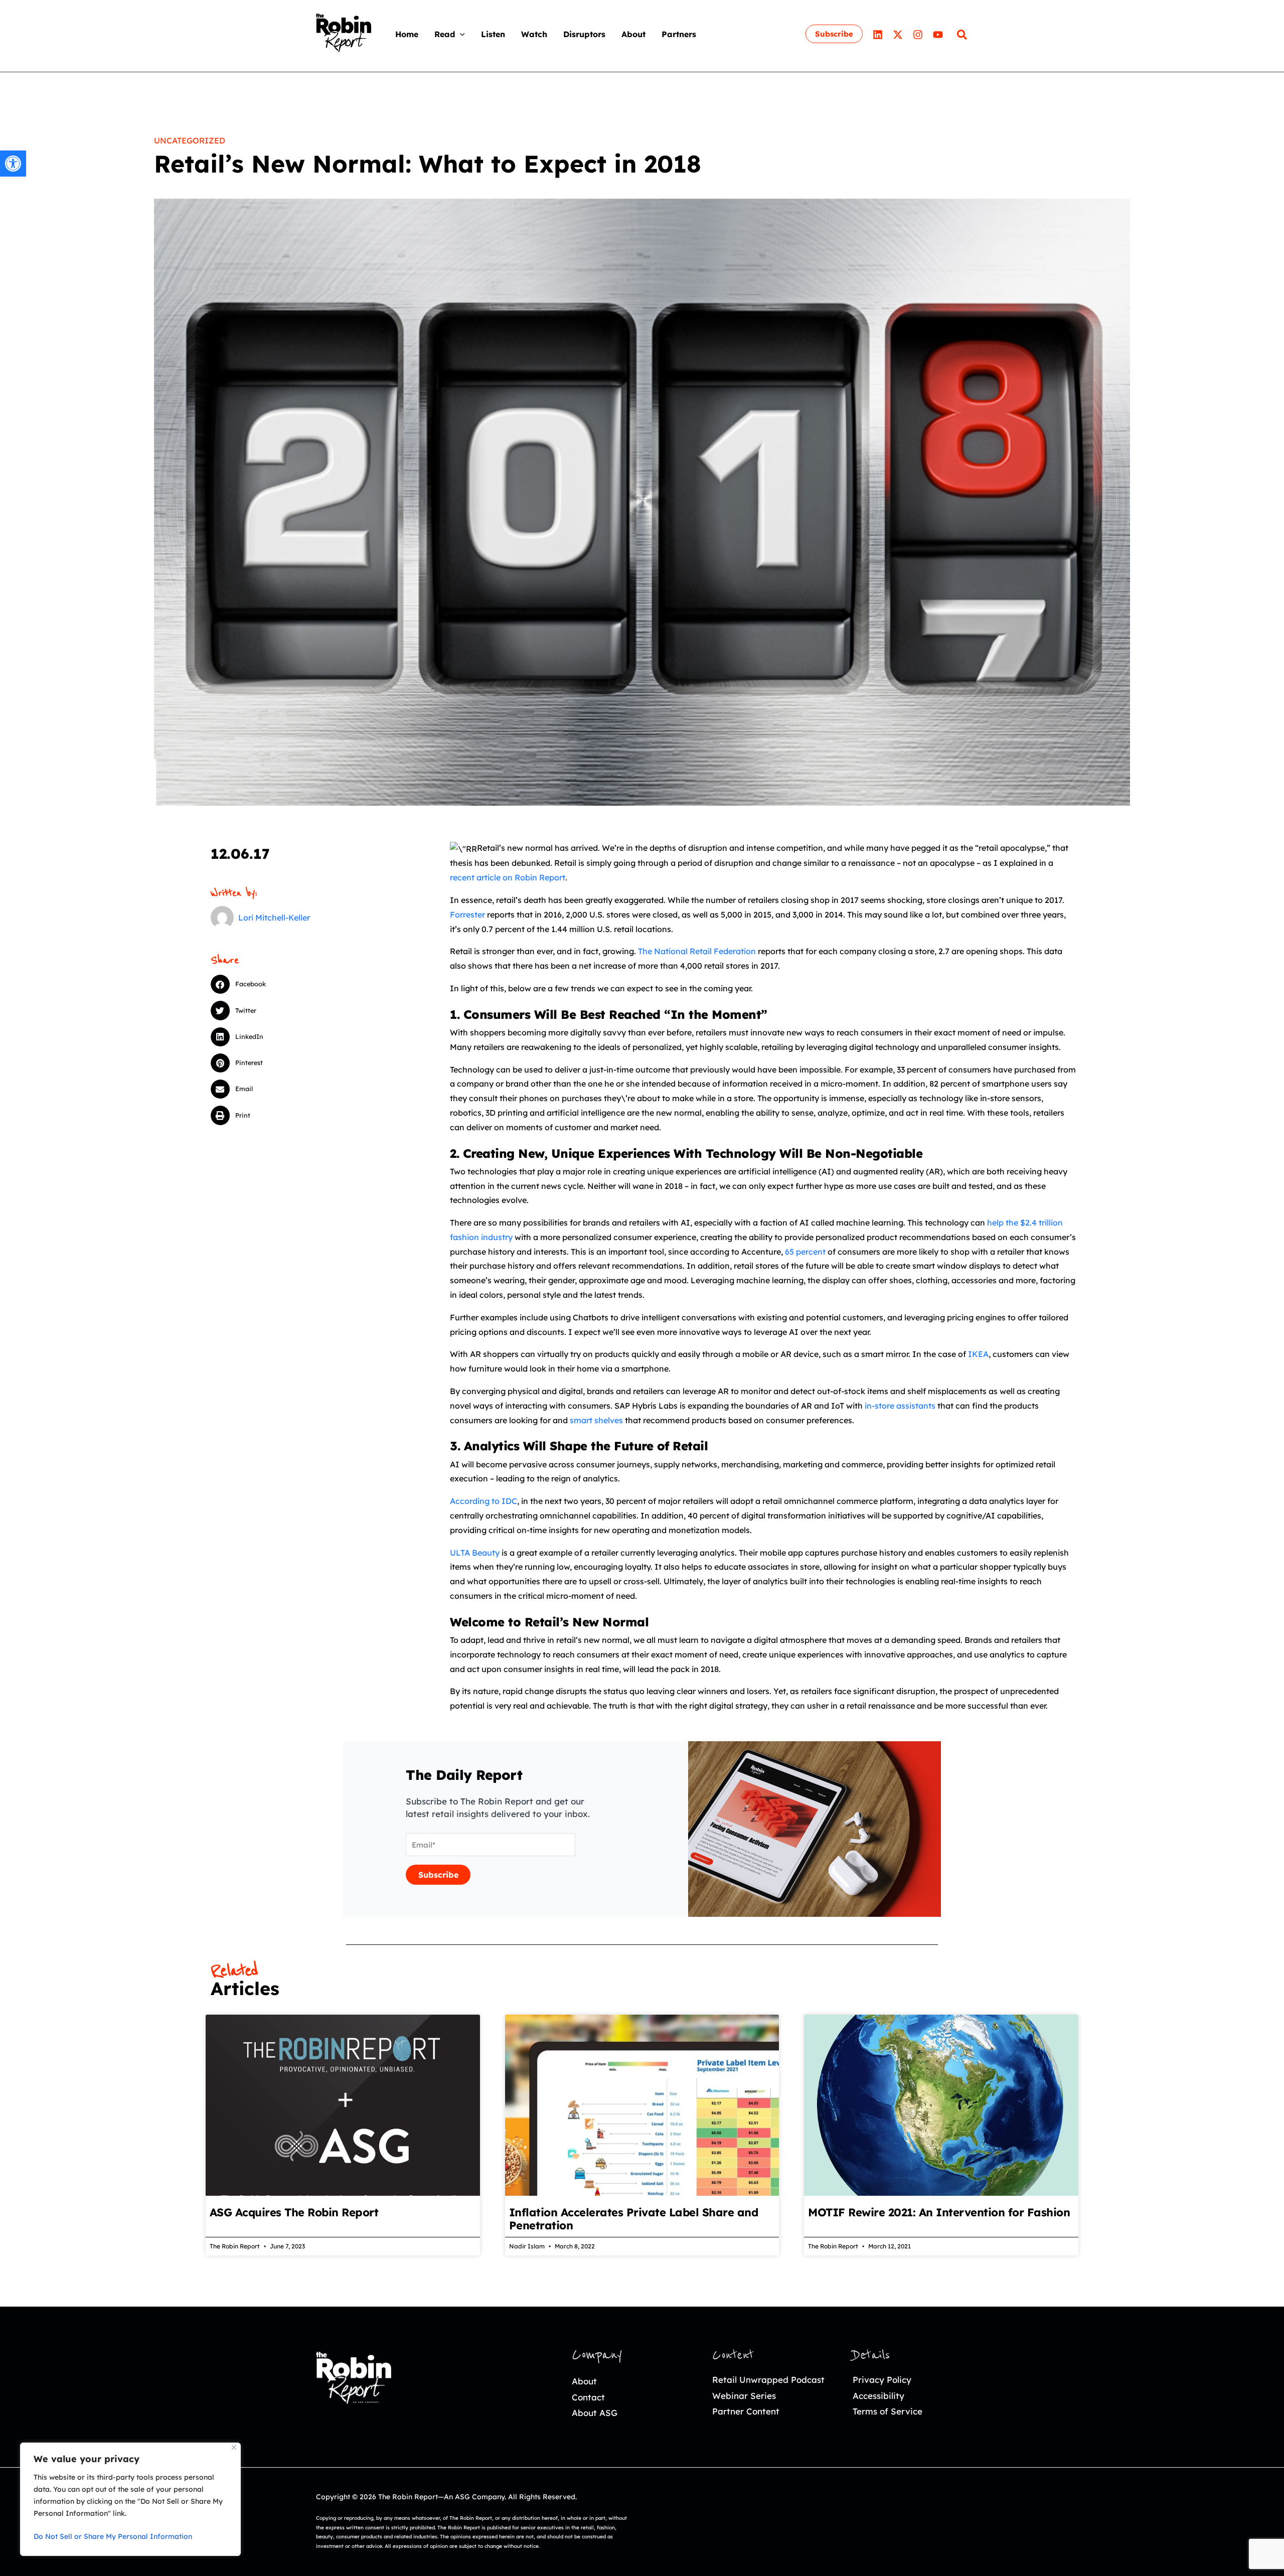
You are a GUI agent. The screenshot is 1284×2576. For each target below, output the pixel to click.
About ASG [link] (595, 2413)
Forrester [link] (467, 915)
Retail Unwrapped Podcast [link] (768, 2380)
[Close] (234, 2447)
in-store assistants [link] (900, 1406)
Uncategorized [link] (190, 140)
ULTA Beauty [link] (475, 1553)
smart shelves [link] (596, 1420)
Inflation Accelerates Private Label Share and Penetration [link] (634, 2219)
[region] (130, 2499)
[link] (13, 164)
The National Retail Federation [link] (697, 951)
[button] (460, 34)
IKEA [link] (978, 1354)
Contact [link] (588, 2397)
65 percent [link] (805, 1252)
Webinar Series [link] (744, 2396)
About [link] (584, 2381)
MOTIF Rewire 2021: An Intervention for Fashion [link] (939, 2212)
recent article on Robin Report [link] (508, 877)
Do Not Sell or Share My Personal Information (113, 2536)
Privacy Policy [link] (882, 2380)
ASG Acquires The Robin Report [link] (294, 2212)
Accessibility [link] (878, 2396)
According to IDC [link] (484, 1501)
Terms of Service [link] (888, 2411)
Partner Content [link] (746, 2411)
